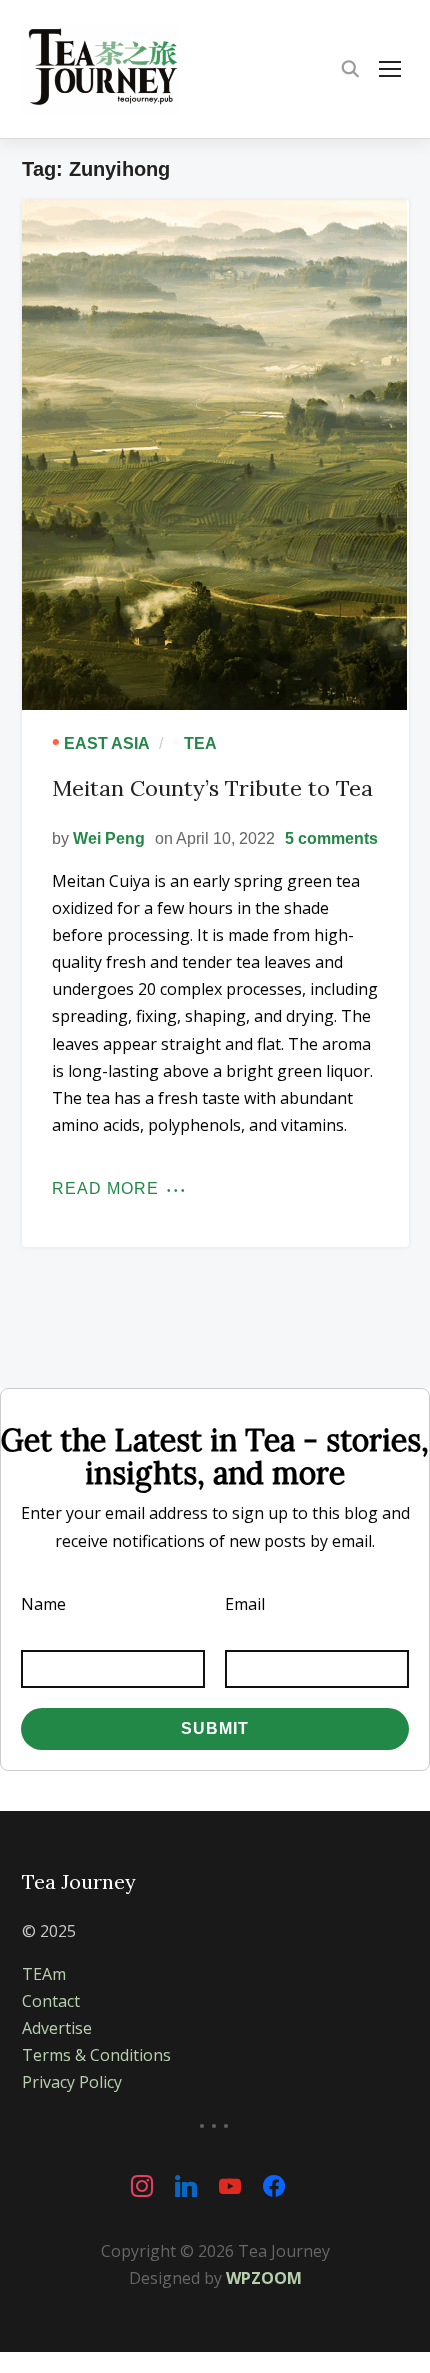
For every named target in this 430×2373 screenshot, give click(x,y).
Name (43, 1604)
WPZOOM (264, 2278)
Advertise (57, 2028)
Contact (51, 2001)
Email (245, 1604)
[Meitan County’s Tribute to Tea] (215, 455)
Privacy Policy (72, 2082)
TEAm (44, 1974)
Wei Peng (109, 838)
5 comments (331, 838)
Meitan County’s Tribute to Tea (212, 788)
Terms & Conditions (96, 2055)
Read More (105, 1188)
